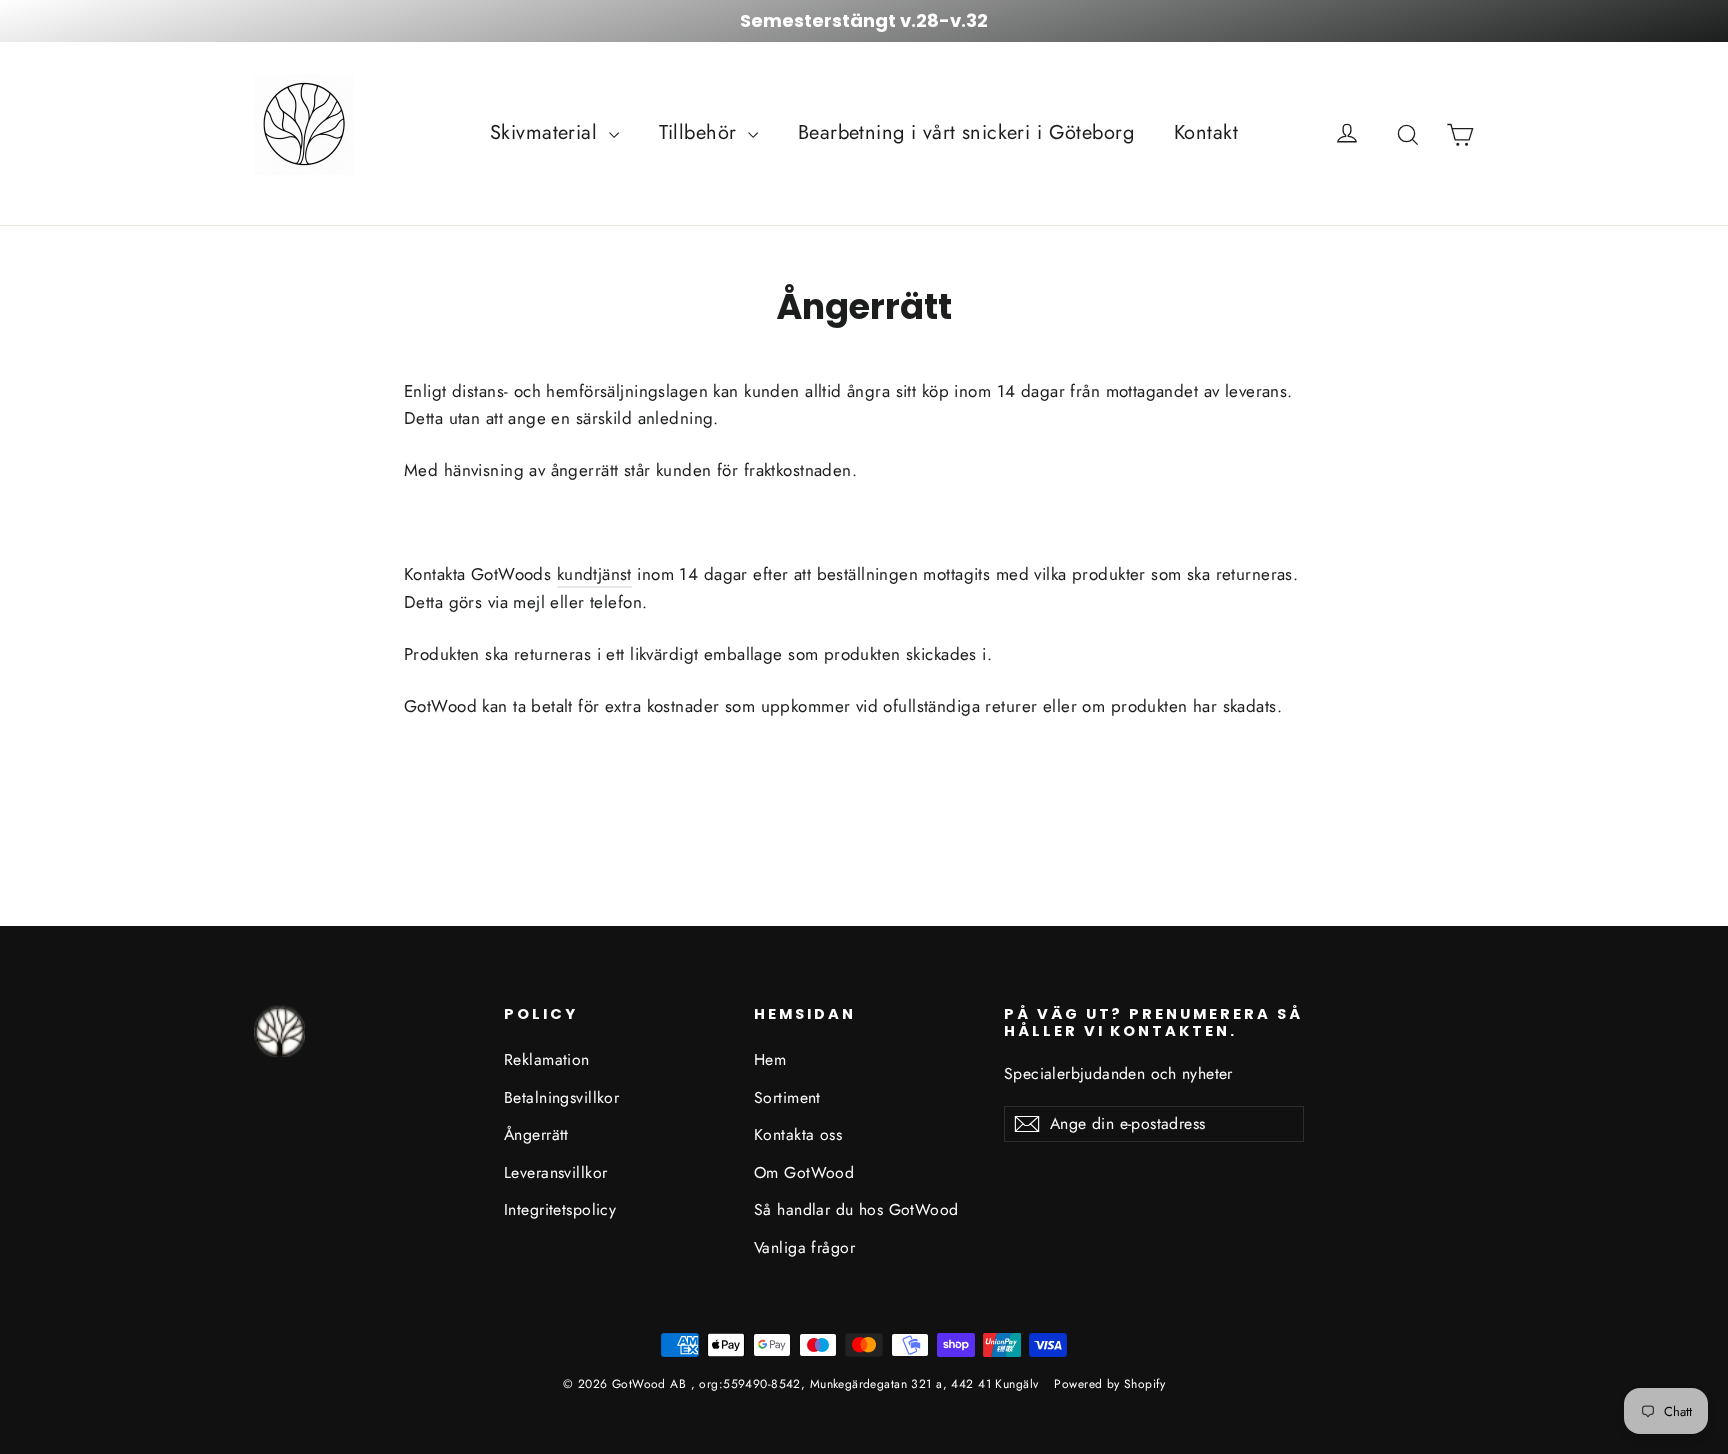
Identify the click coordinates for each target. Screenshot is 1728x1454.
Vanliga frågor (804, 1247)
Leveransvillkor (555, 1172)
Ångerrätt (536, 1134)
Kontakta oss (798, 1134)
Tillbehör (701, 132)
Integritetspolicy (560, 1209)
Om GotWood (804, 1172)
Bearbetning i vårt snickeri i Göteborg (966, 132)
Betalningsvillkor (561, 1097)
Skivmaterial (547, 132)
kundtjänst (594, 574)
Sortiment (787, 1097)
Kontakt (1206, 132)
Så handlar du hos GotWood (856, 1209)
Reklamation (547, 1059)
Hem (770, 1059)
